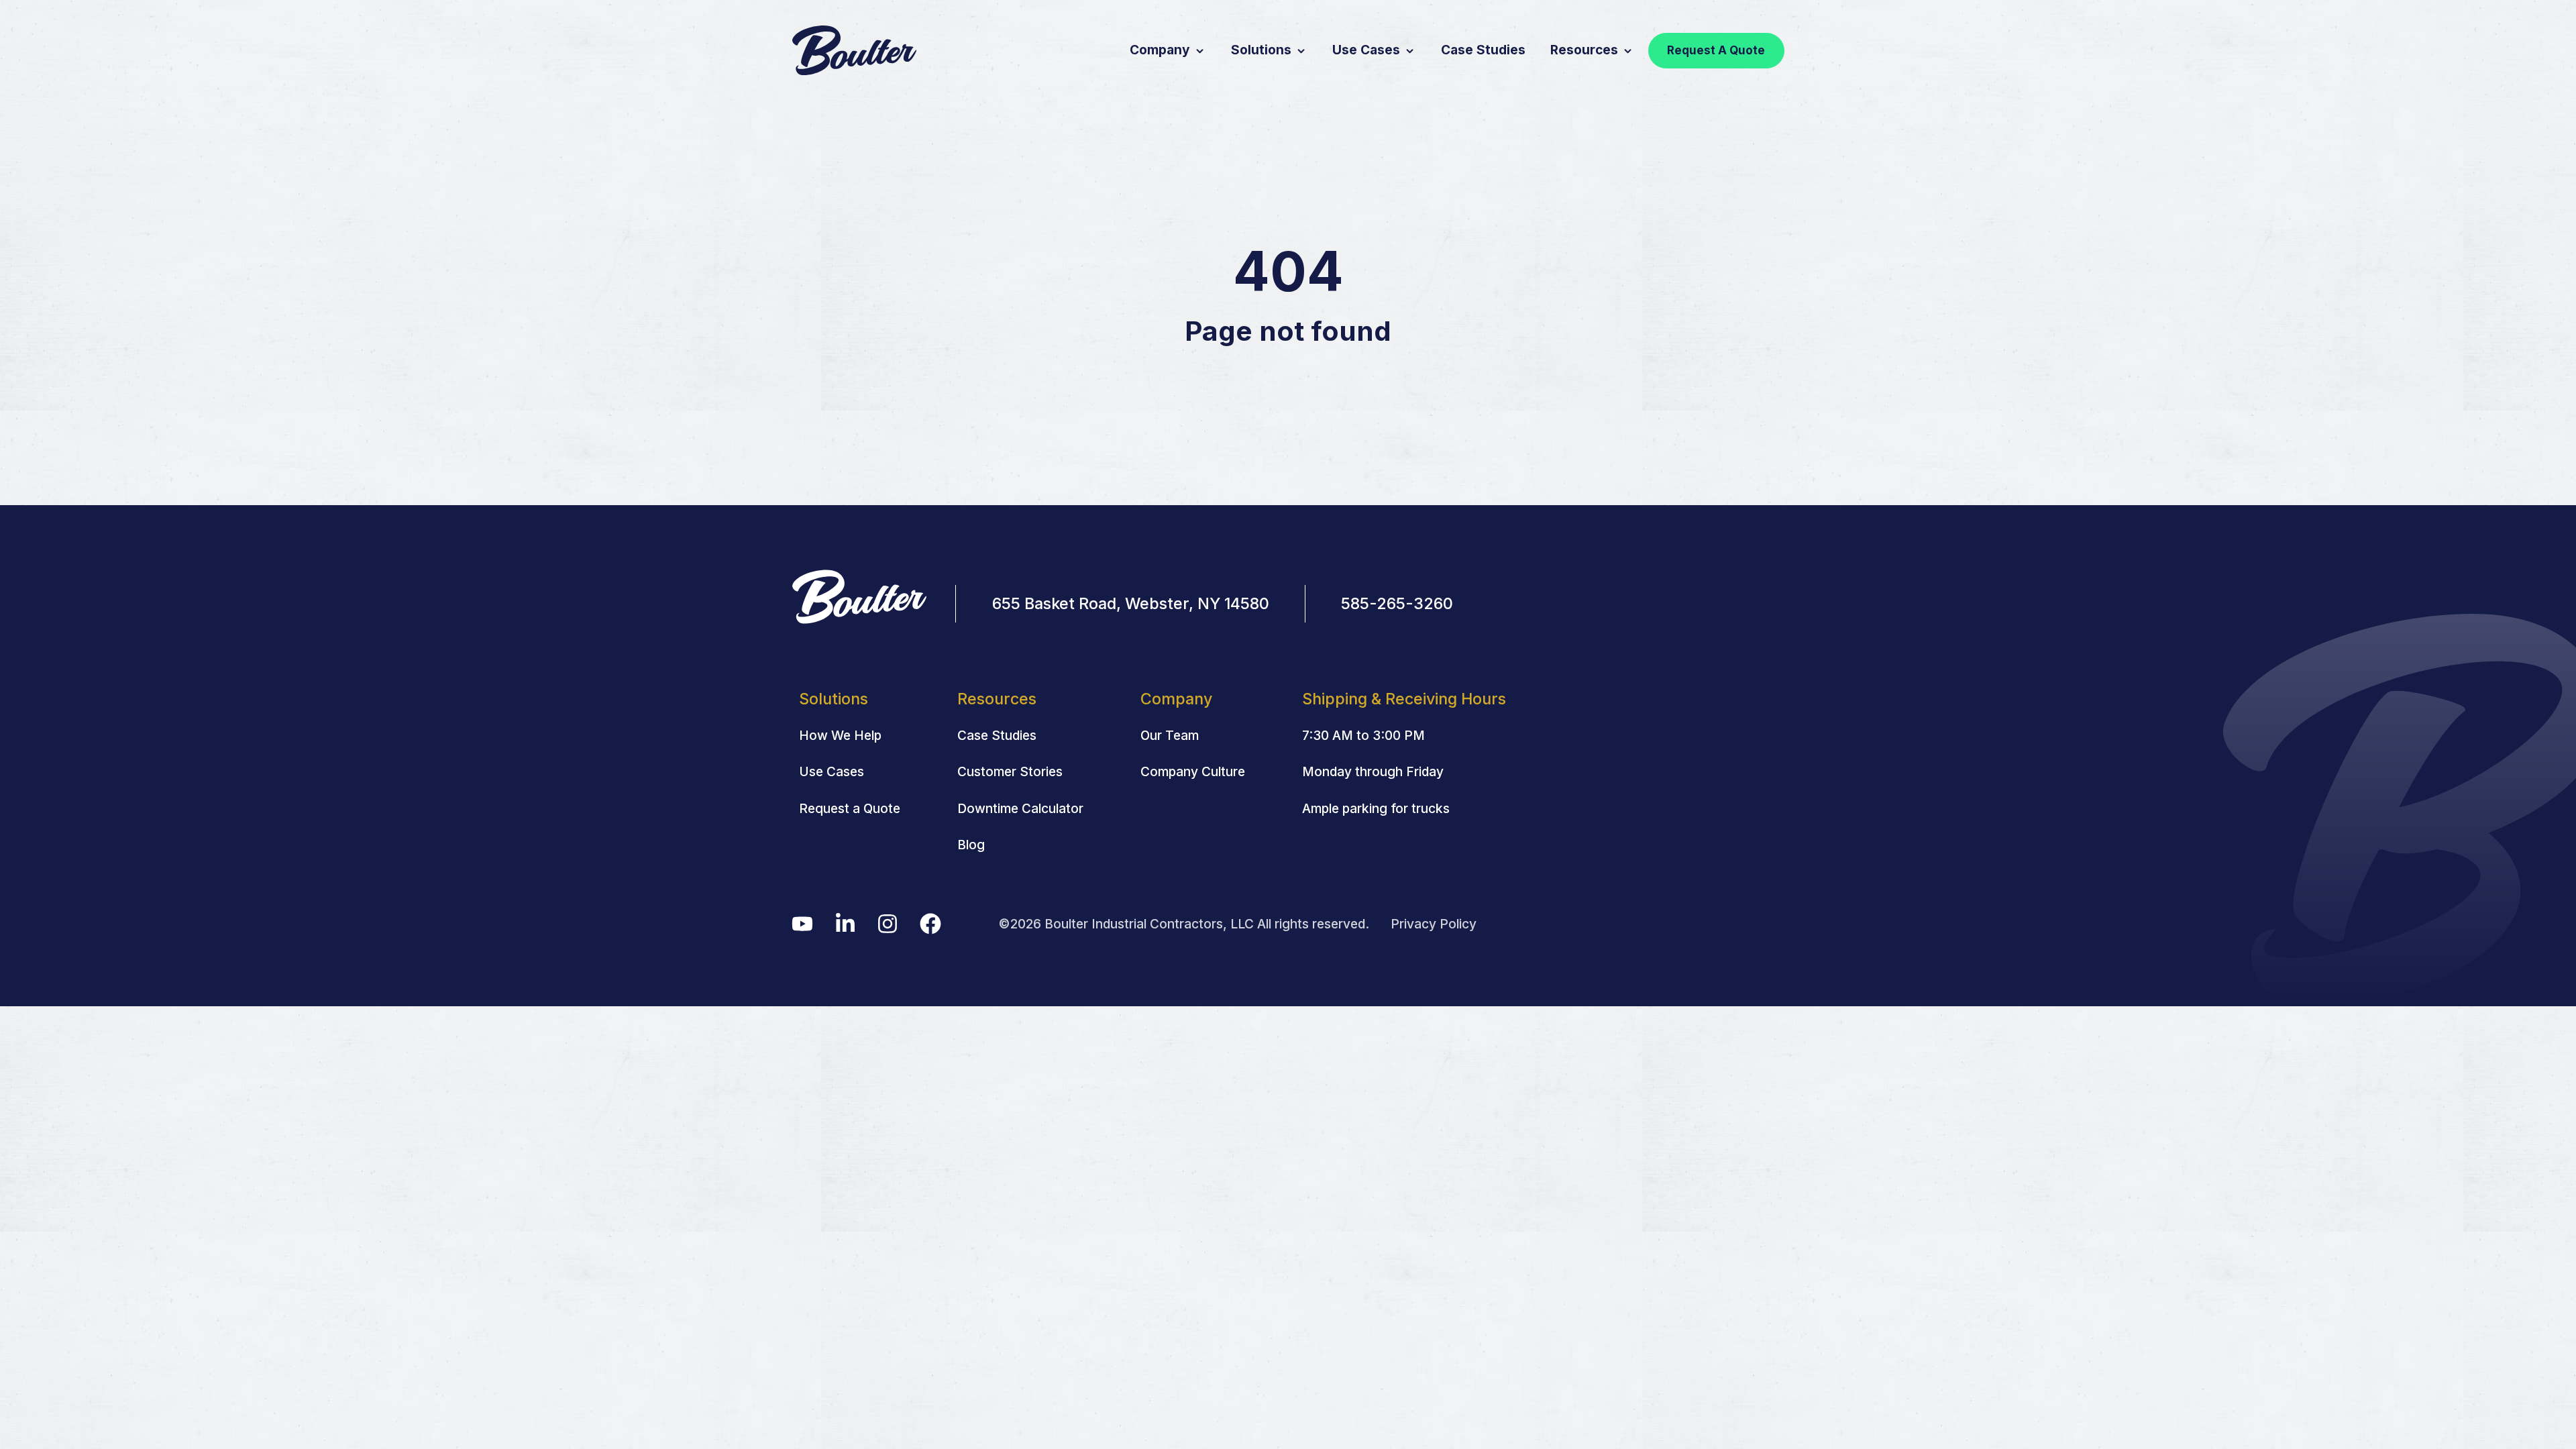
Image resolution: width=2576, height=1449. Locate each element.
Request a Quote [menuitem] (850, 808)
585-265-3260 (1397, 603)
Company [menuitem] (1176, 699)
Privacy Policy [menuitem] (1434, 924)
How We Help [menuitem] (840, 735)
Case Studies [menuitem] (997, 735)
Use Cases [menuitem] (831, 771)
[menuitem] (1404, 699)
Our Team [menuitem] (1170, 735)
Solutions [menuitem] (834, 699)
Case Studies (1483, 50)
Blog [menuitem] (971, 845)
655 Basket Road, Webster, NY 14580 (1131, 603)
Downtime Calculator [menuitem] (1020, 808)
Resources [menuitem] (997, 699)
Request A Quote (1716, 50)
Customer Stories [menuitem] (1010, 771)
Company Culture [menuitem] (1193, 771)
